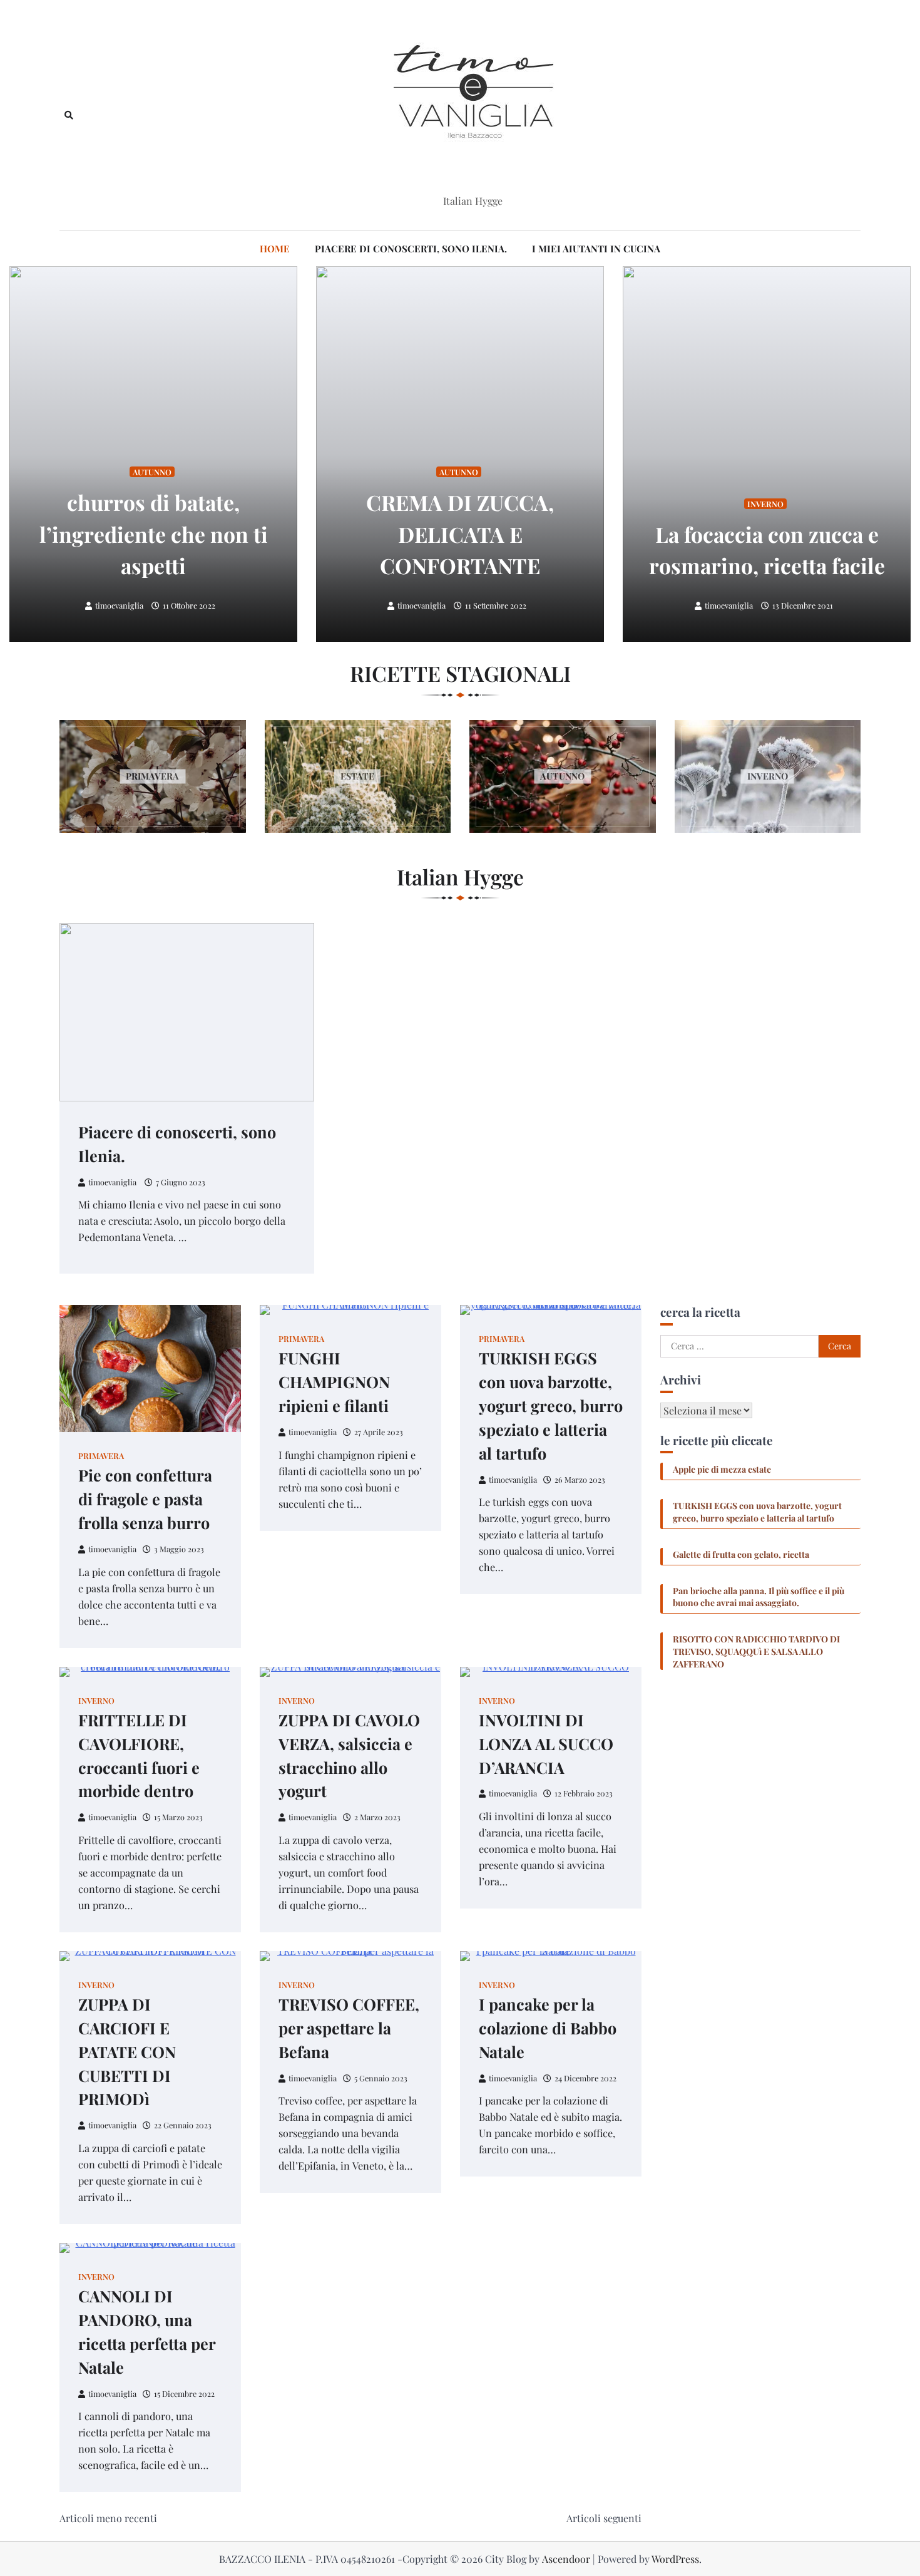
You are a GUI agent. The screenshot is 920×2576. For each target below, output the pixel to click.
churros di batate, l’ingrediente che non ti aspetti (154, 533)
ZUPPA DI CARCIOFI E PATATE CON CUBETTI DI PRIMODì (127, 2052)
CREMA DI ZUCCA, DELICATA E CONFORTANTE (460, 533)
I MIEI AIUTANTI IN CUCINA (596, 249)
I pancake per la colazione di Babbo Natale (548, 2028)
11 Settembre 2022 (496, 605)
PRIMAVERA (101, 1455)
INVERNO (765, 504)
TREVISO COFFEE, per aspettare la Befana (349, 2028)
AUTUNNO (152, 472)
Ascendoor (566, 2559)
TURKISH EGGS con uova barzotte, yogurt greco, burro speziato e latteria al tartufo (551, 1405)
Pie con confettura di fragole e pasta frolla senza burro (145, 1499)
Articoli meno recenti (108, 2518)
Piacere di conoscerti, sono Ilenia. (411, 249)
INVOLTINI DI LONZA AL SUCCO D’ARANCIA (546, 1744)
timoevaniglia (119, 605)
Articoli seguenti (604, 2518)
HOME (275, 249)
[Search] (69, 115)
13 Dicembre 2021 (803, 605)
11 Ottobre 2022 (189, 605)
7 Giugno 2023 (181, 1182)
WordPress (675, 2559)
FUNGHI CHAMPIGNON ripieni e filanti (334, 1382)
